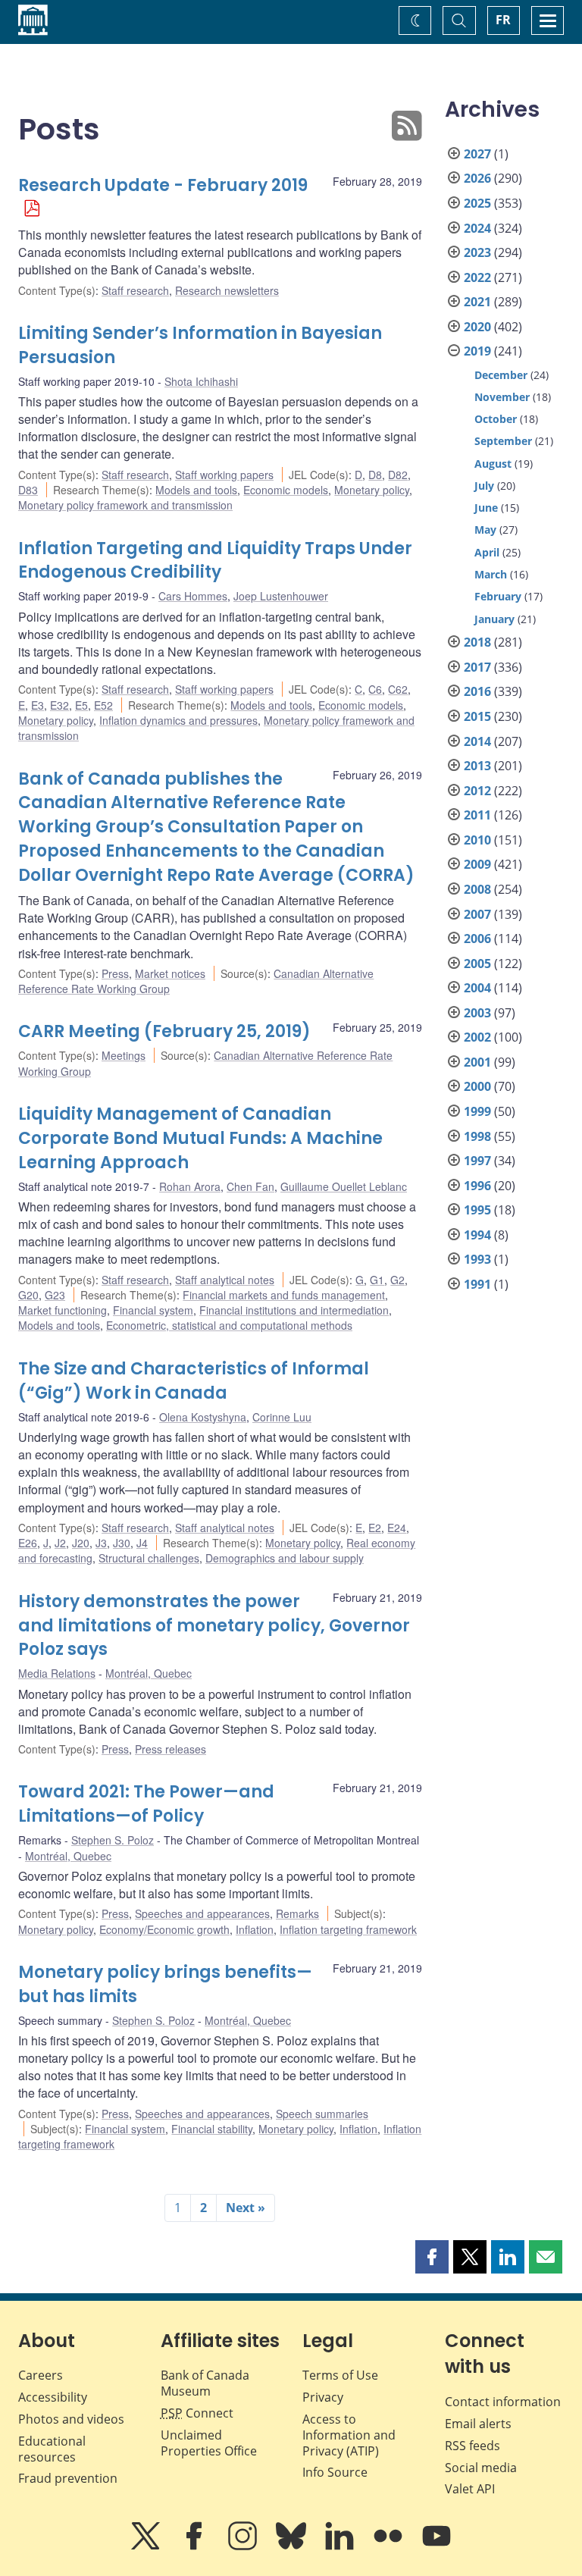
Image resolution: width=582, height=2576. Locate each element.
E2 (375, 1528)
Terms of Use (340, 2375)
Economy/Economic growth (164, 1929)
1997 (477, 1161)
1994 (477, 1235)
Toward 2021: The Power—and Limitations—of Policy (146, 1804)
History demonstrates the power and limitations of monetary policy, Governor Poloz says (214, 1626)
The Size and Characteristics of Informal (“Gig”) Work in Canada (194, 1381)
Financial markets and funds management (284, 1295)
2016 (477, 691)
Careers (41, 2375)
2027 (477, 154)
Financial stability (212, 2129)
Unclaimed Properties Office (209, 2443)
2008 (477, 889)
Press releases (171, 1749)
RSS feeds (472, 2446)
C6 (375, 689)
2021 (477, 302)
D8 (375, 475)
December (501, 375)
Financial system (153, 1310)
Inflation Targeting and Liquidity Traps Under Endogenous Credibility (215, 561)
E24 (397, 1528)
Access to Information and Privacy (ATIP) (349, 2435)
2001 (477, 1062)
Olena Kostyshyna (203, 1417)
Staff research (135, 290)
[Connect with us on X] (147, 2546)
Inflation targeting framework (348, 1929)
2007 (477, 914)
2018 (477, 642)
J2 (60, 1543)
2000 (477, 1086)
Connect (197, 2413)
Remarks (297, 1913)
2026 (477, 178)
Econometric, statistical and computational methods (229, 1325)
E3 (38, 705)
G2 (397, 1280)
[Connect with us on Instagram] (244, 2546)
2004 (477, 988)
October (496, 419)
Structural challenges (149, 1558)
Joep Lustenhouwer (281, 596)
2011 (477, 815)
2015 (477, 716)
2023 (477, 252)
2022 (477, 277)
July (484, 486)
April (487, 552)
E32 (59, 705)
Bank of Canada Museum (205, 2383)
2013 (477, 766)
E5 (81, 705)
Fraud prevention (68, 2478)
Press (115, 973)
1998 (477, 1136)
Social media (481, 2468)
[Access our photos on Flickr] (390, 2546)
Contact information (503, 2402)
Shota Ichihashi (201, 381)
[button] (432, 2257)
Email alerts (478, 2424)
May (485, 530)
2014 (477, 741)
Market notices (170, 973)
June (486, 508)
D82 (398, 475)
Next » (246, 2208)
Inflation (255, 1929)
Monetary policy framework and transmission (125, 505)
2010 (477, 840)
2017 (477, 667)
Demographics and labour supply (285, 1558)
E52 (103, 705)
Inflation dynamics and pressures (178, 720)
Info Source (335, 2472)
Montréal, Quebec (149, 1673)
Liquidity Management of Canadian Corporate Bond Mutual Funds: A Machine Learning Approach (200, 1138)
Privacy (323, 2397)
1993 (477, 1259)
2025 (477, 203)
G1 (377, 1280)
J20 (81, 1543)
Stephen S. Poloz (113, 1840)
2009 (477, 864)
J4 (142, 1543)
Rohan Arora (190, 1186)
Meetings (124, 1055)
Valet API (470, 2489)
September (503, 441)
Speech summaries (322, 2114)
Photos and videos (71, 2419)
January (494, 619)
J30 (122, 1543)
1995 (477, 1210)
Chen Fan (250, 1186)
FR (503, 20)
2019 (477, 351)
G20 (28, 1295)
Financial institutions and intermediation (294, 1310)
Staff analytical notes (225, 1280)
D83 (28, 490)
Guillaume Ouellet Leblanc (344, 1186)
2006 (477, 939)
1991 (477, 1284)
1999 (477, 1111)
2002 (477, 1037)
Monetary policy (372, 490)
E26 (28, 1543)
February (498, 596)
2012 (477, 791)
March (491, 574)
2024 (477, 228)
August (493, 464)
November (502, 397)
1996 (477, 1186)
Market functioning (63, 1310)
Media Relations (57, 1673)
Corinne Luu (282, 1417)
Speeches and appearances (202, 1913)
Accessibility (53, 2397)
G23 (55, 1295)
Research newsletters (227, 290)
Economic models (286, 490)
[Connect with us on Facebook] (196, 2546)
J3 (101, 1543)
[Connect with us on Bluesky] (293, 2546)
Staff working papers (224, 475)
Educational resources (52, 2449)
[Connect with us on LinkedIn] (341, 2546)
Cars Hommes (193, 596)
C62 (398, 689)
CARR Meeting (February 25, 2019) (164, 1031)
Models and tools (196, 490)
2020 (477, 327)
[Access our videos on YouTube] (436, 2546)
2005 (477, 964)
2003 (477, 1013)
